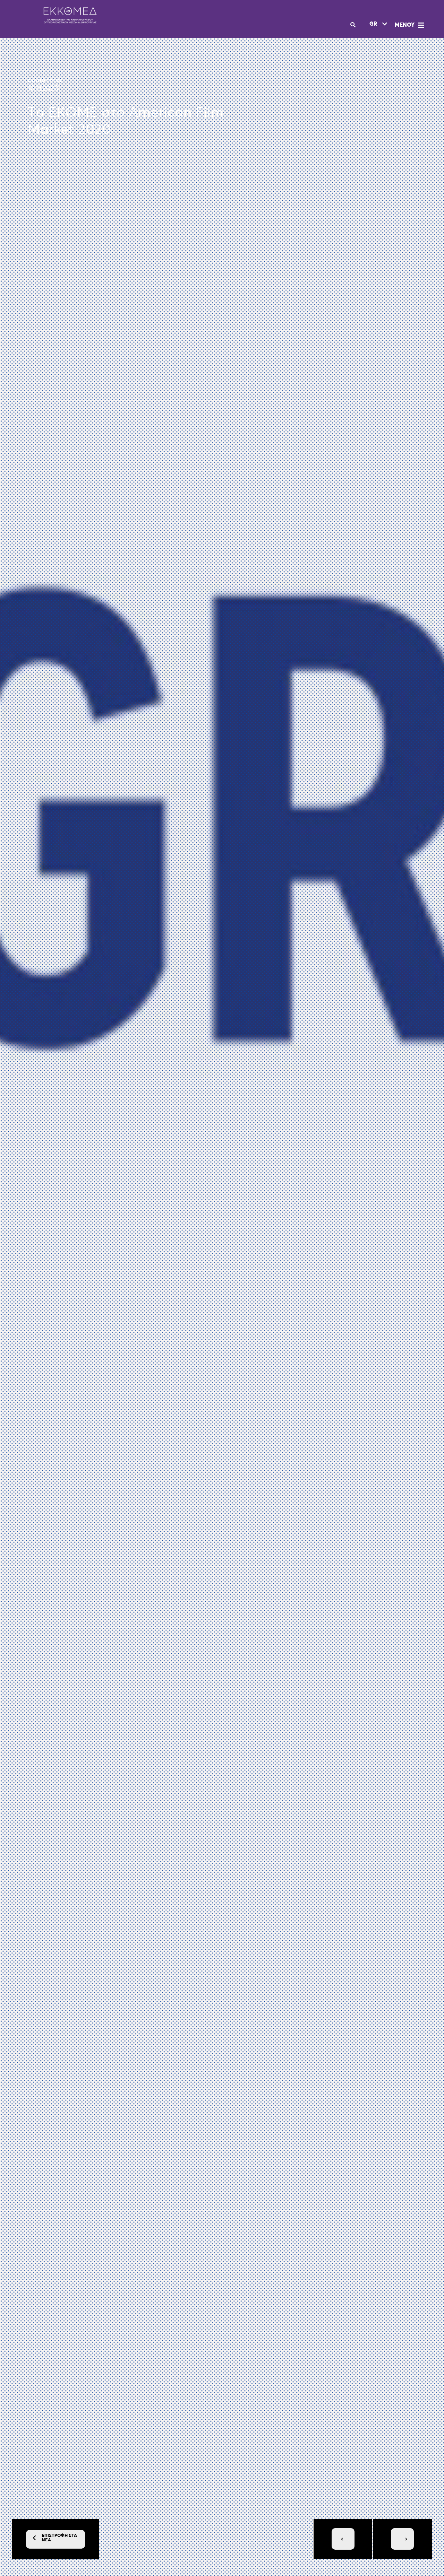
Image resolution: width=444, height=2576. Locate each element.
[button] (410, 25)
